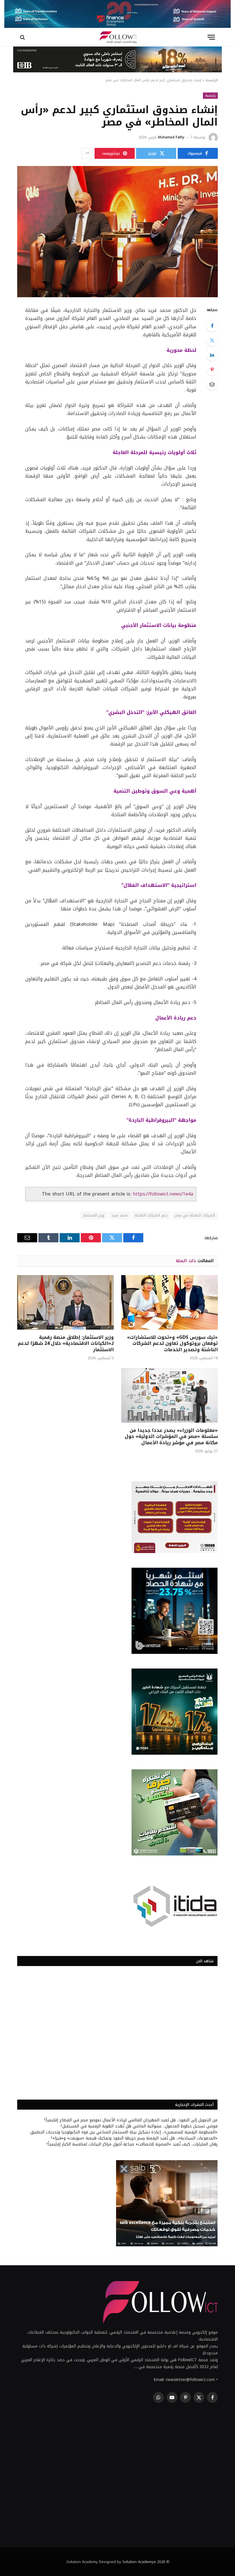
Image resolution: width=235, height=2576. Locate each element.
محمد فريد (120, 1215)
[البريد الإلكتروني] (212, 384)
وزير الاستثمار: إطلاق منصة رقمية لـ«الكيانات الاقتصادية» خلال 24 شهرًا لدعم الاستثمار (66, 1344)
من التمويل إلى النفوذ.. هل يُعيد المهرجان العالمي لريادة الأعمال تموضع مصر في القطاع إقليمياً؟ (131, 2120)
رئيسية (210, 95)
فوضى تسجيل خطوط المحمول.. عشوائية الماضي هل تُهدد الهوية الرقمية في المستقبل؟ (139, 2126)
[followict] (117, 37)
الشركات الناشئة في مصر (195, 1215)
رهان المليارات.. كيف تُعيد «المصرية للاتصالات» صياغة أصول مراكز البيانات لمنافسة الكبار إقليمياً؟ (132, 2144)
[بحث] (23, 37)
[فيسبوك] (212, 326)
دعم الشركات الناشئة (151, 1215)
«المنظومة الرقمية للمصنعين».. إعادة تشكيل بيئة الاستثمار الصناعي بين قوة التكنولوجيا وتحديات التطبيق (124, 2132)
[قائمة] (211, 37)
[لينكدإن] (212, 355)
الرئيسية (212, 80)
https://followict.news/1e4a (163, 1194)
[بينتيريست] (212, 370)
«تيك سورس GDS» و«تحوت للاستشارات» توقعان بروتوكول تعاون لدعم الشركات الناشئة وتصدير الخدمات (172, 1344)
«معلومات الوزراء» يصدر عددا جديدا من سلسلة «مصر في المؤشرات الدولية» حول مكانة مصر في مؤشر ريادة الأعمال (171, 1437)
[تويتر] (212, 340)
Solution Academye (139, 2562)
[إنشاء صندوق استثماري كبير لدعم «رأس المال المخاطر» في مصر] (117, 232)
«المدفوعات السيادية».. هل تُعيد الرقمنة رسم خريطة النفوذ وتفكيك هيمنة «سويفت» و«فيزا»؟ (134, 2138)
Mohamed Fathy (171, 137)
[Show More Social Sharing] (87, 153)
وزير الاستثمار (94, 1215)
